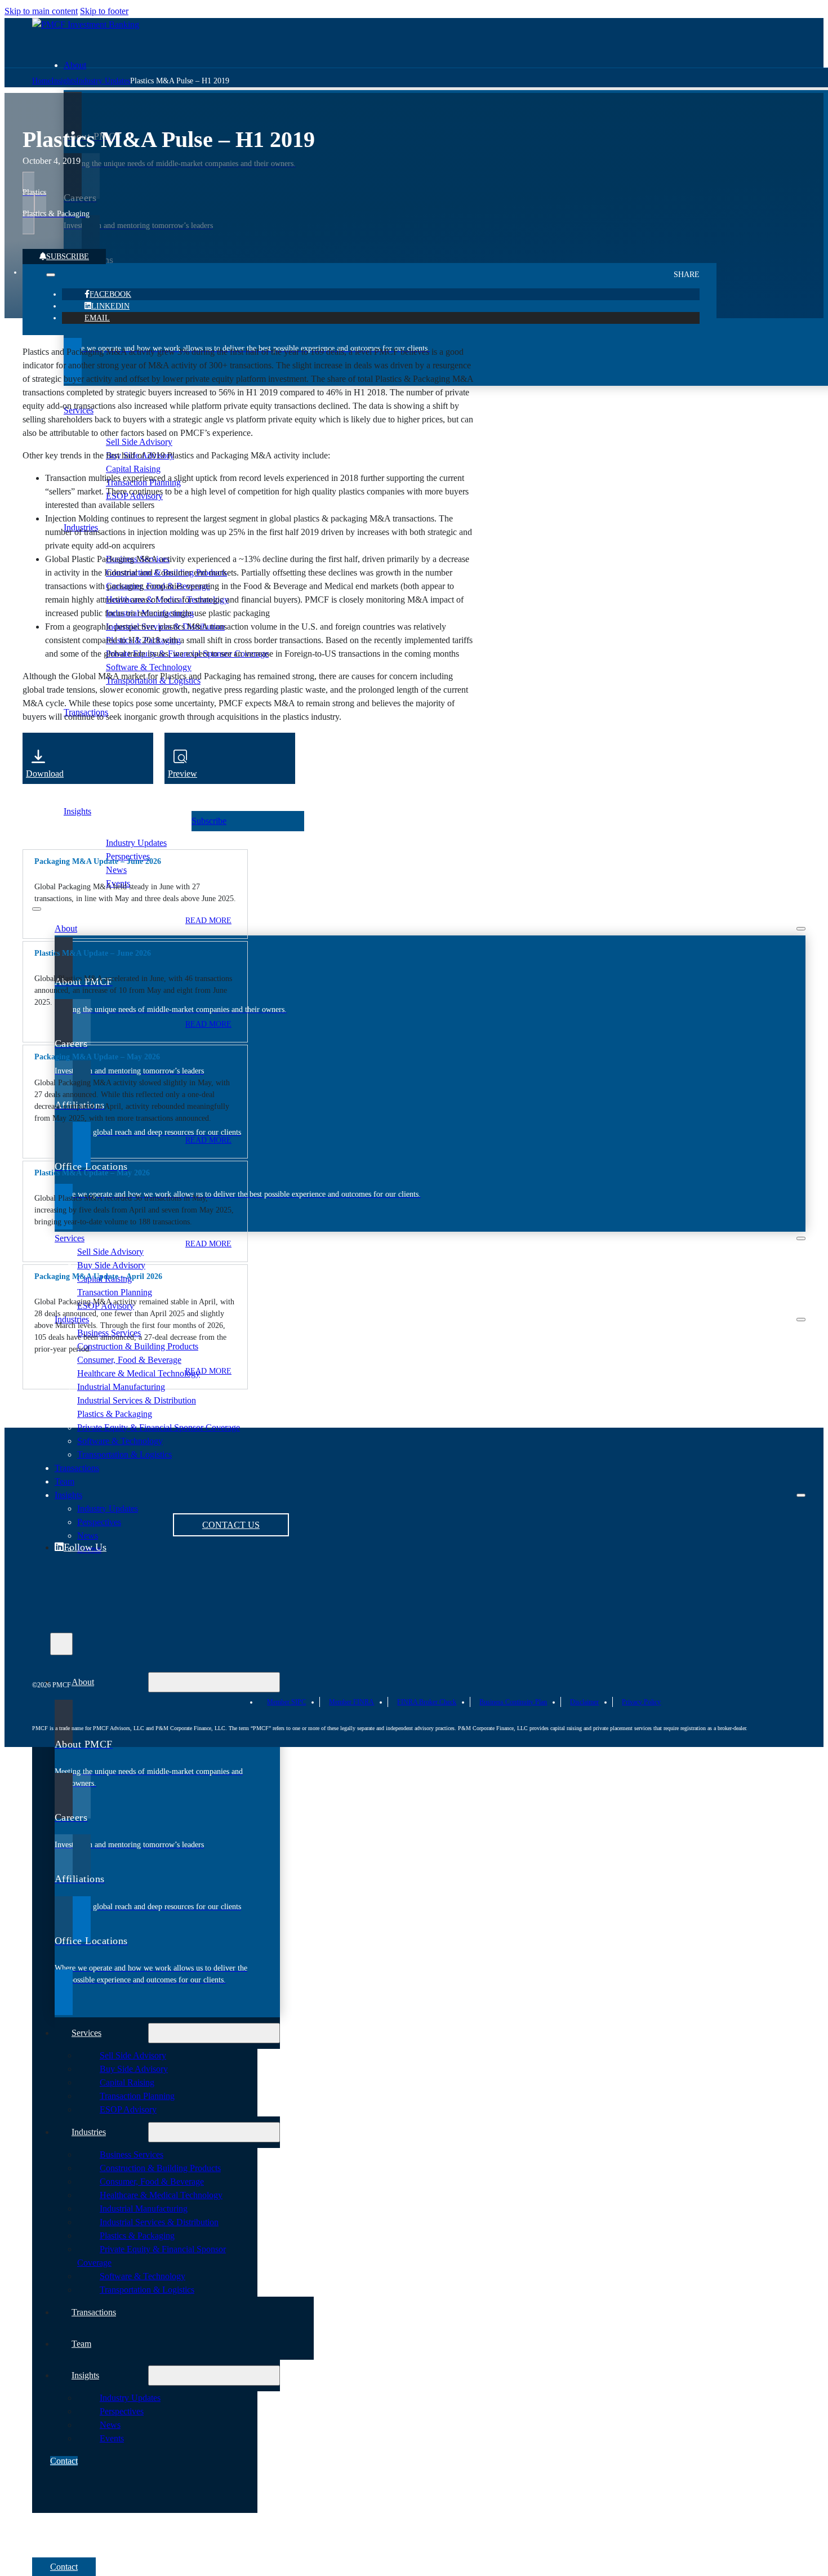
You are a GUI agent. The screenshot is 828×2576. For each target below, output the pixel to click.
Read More (208, 921)
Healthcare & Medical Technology (139, 1373)
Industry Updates (136, 843)
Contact (64, 2461)
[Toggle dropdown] (51, 275)
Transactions (94, 2312)
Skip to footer (104, 11)
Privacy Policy (641, 1702)
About (75, 65)
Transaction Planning (115, 1292)
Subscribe (68, 257)
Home (42, 81)
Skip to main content (41, 11)
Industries (72, 1319)
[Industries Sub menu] (801, 1320)
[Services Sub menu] (801, 1238)
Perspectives (122, 2411)
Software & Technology (120, 1441)
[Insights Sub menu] (801, 1495)
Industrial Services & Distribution (137, 1400)
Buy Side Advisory (111, 1265)
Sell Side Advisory (110, 1252)
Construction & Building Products (138, 1346)
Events (112, 2438)
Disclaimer (584, 1702)
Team (81, 2344)
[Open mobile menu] (37, 909)
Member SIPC (286, 1702)
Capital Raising (127, 2082)
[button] (135, 861)
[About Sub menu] (801, 929)
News (116, 870)
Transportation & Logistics (124, 1454)
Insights (77, 811)
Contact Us (231, 1525)
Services (70, 1238)
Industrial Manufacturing (121, 1387)
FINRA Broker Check (427, 1702)
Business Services (132, 2154)
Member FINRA (351, 1702)
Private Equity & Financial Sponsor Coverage (159, 1427)
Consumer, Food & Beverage (129, 1360)
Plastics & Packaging (115, 1414)
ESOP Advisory (128, 2109)
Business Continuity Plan (513, 1702)
